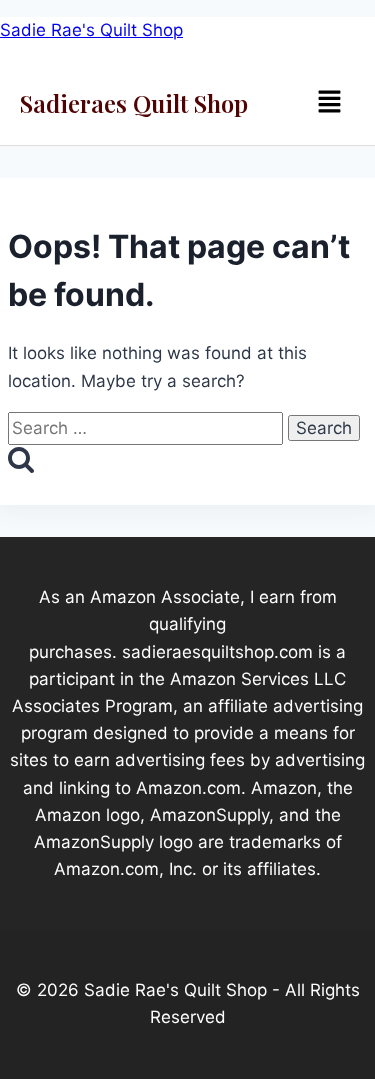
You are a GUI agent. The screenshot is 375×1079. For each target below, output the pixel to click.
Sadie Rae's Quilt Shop (91, 30)
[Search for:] (148, 428)
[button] (329, 102)
